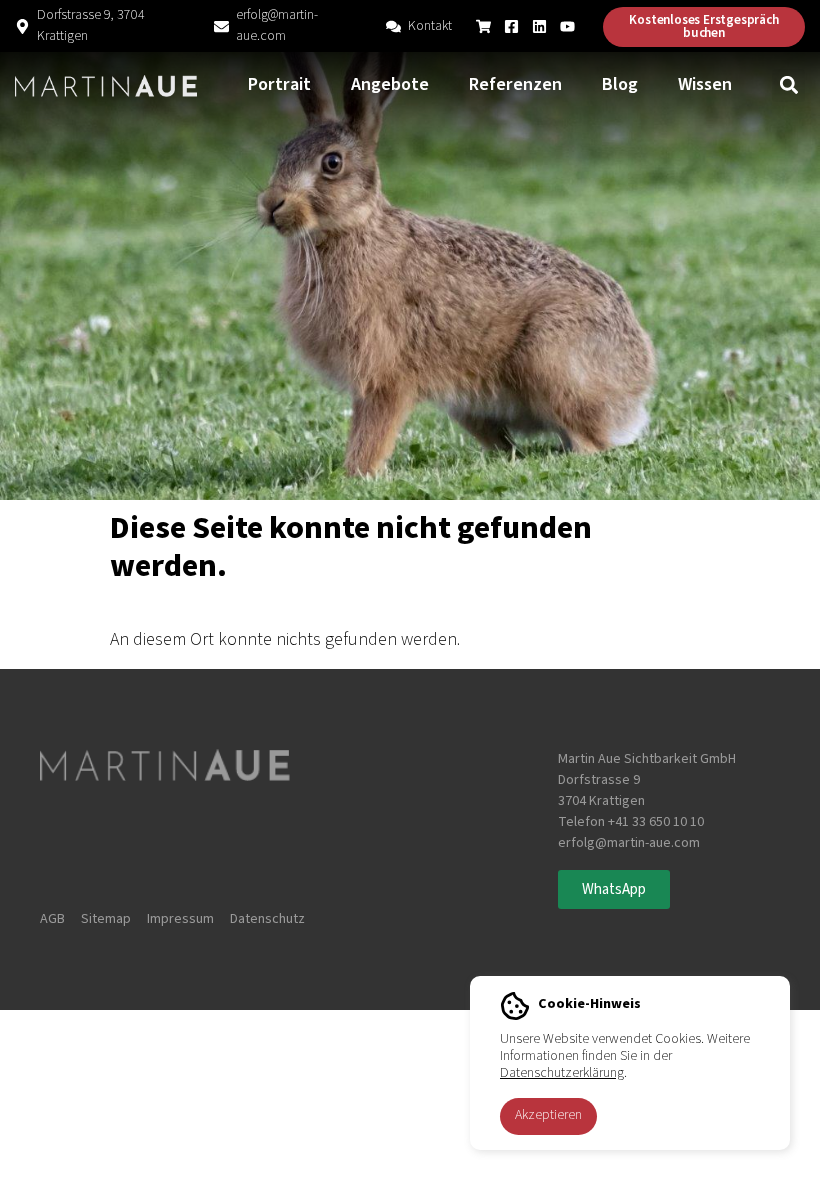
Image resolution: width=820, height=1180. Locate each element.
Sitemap (106, 919)
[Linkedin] (539, 26)
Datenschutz (267, 919)
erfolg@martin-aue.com (277, 25)
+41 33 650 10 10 (656, 822)
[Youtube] (567, 26)
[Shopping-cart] (483, 26)
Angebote (390, 84)
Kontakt (430, 26)
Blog (620, 84)
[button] (788, 85)
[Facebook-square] (511, 26)
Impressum (180, 919)
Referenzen (515, 84)
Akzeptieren (548, 1115)
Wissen (705, 84)
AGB (52, 919)
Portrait (279, 84)
